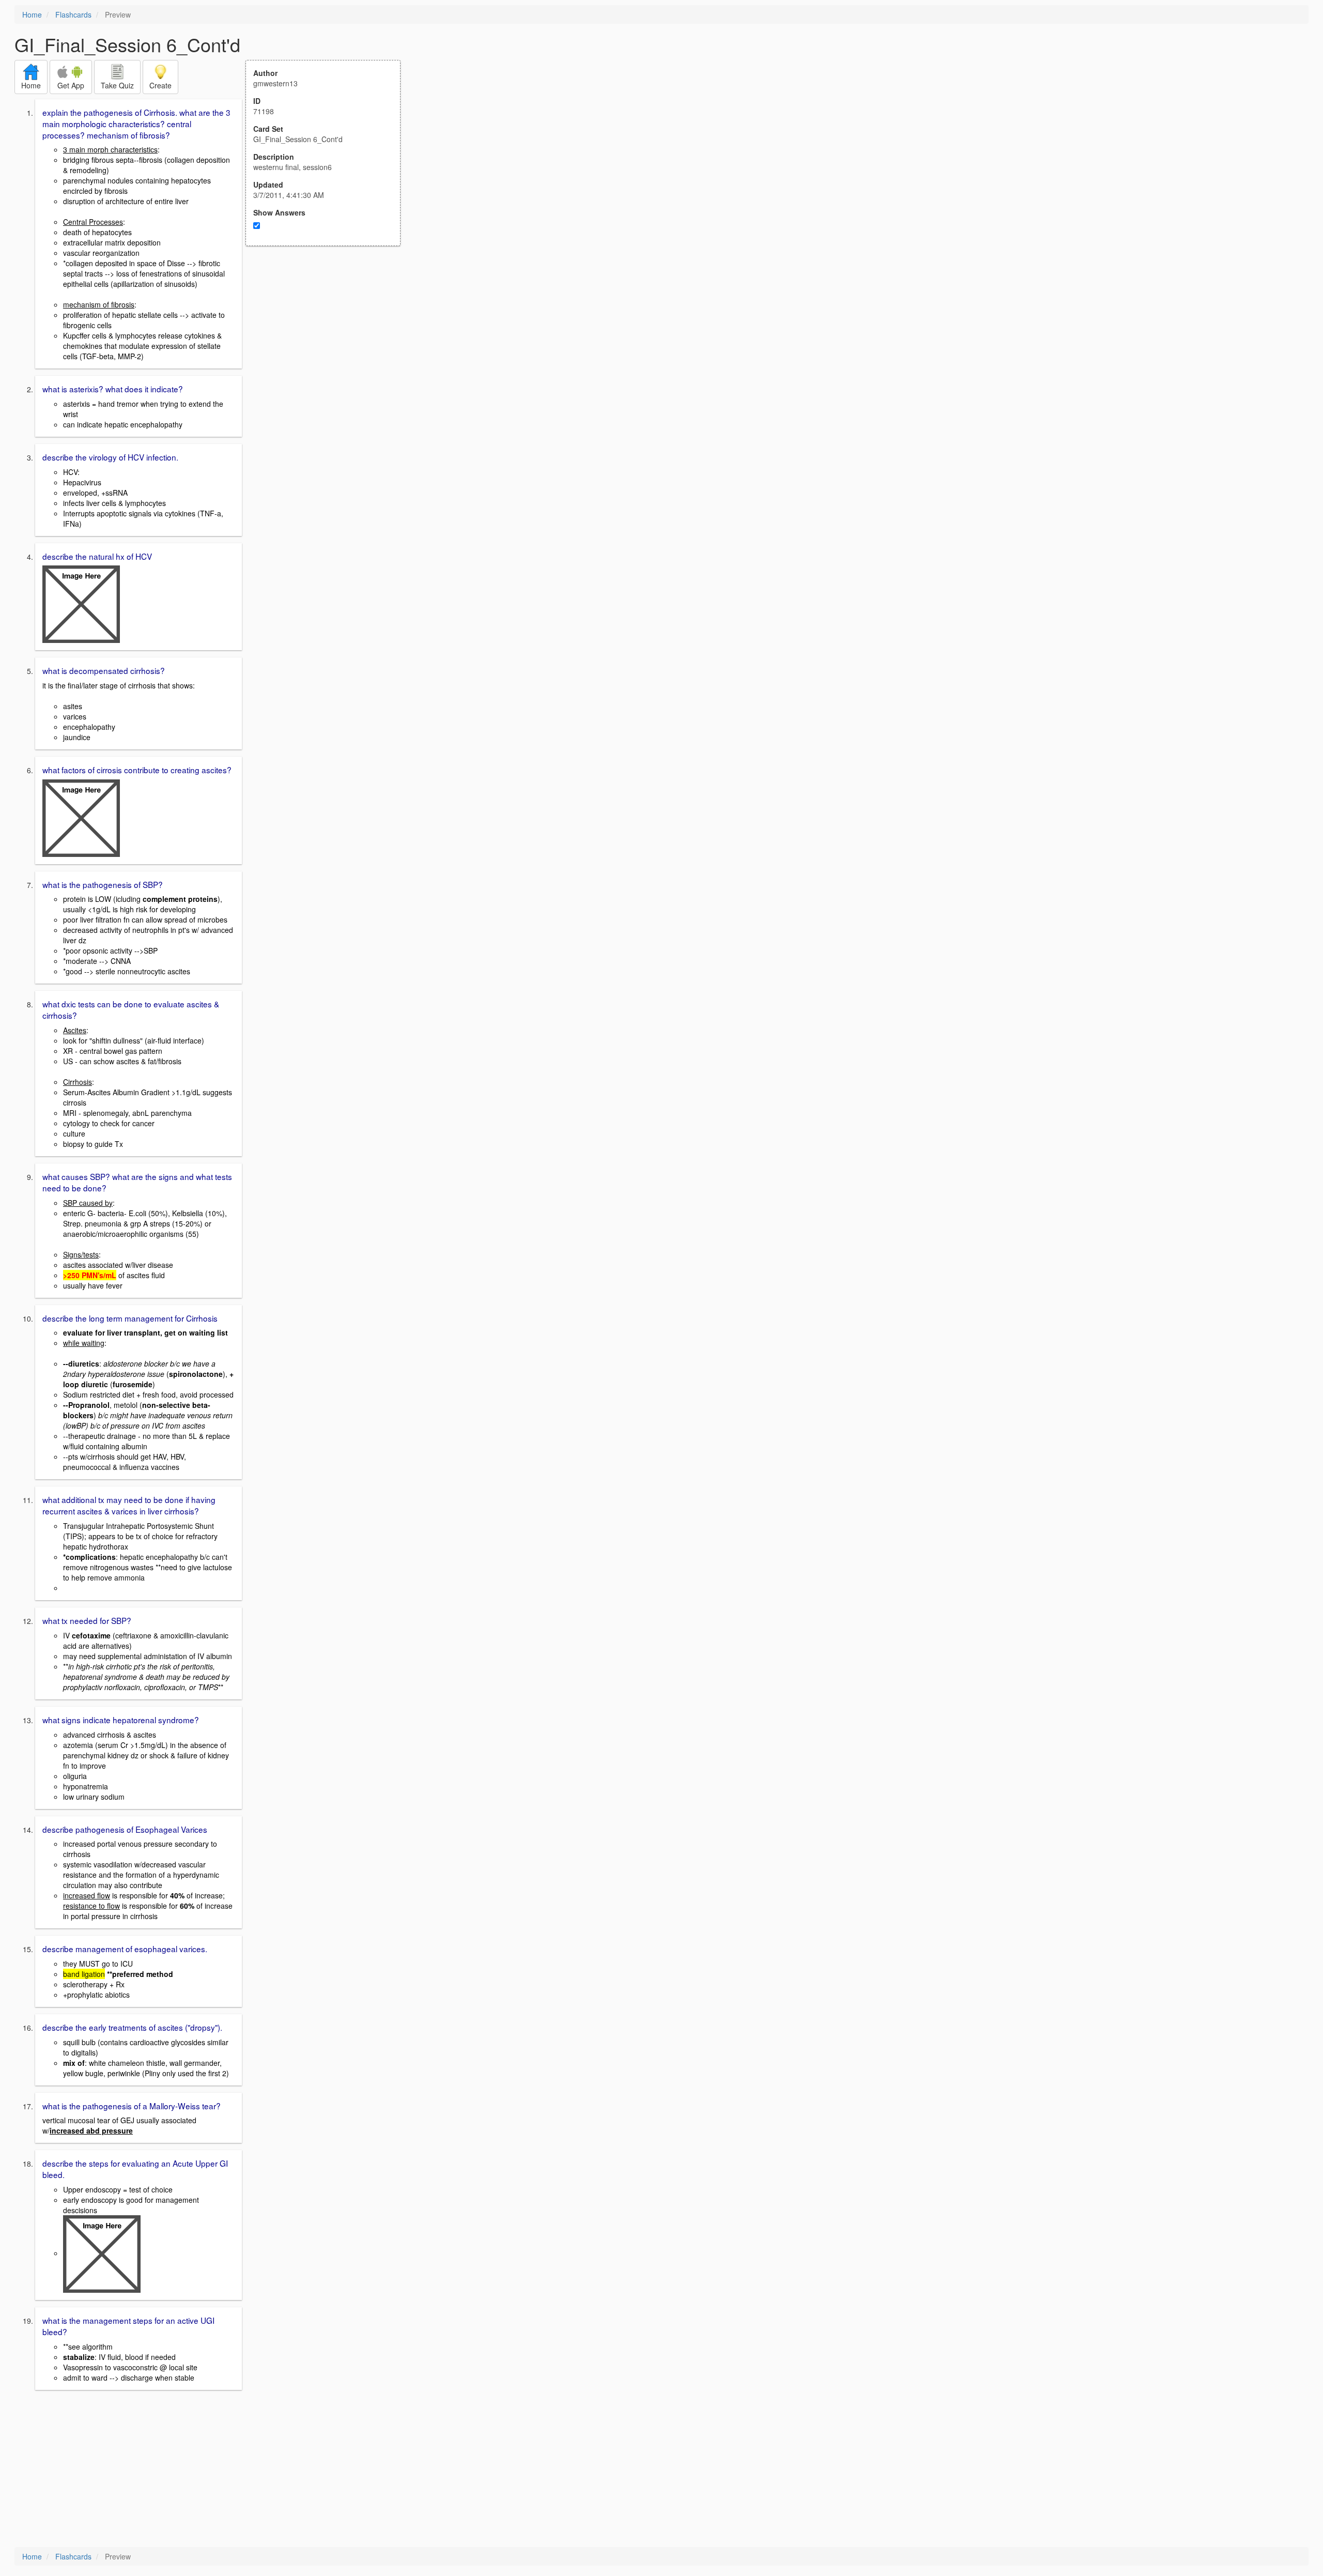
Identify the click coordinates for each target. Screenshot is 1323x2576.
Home (32, 14)
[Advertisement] (329, 347)
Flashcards (73, 14)
